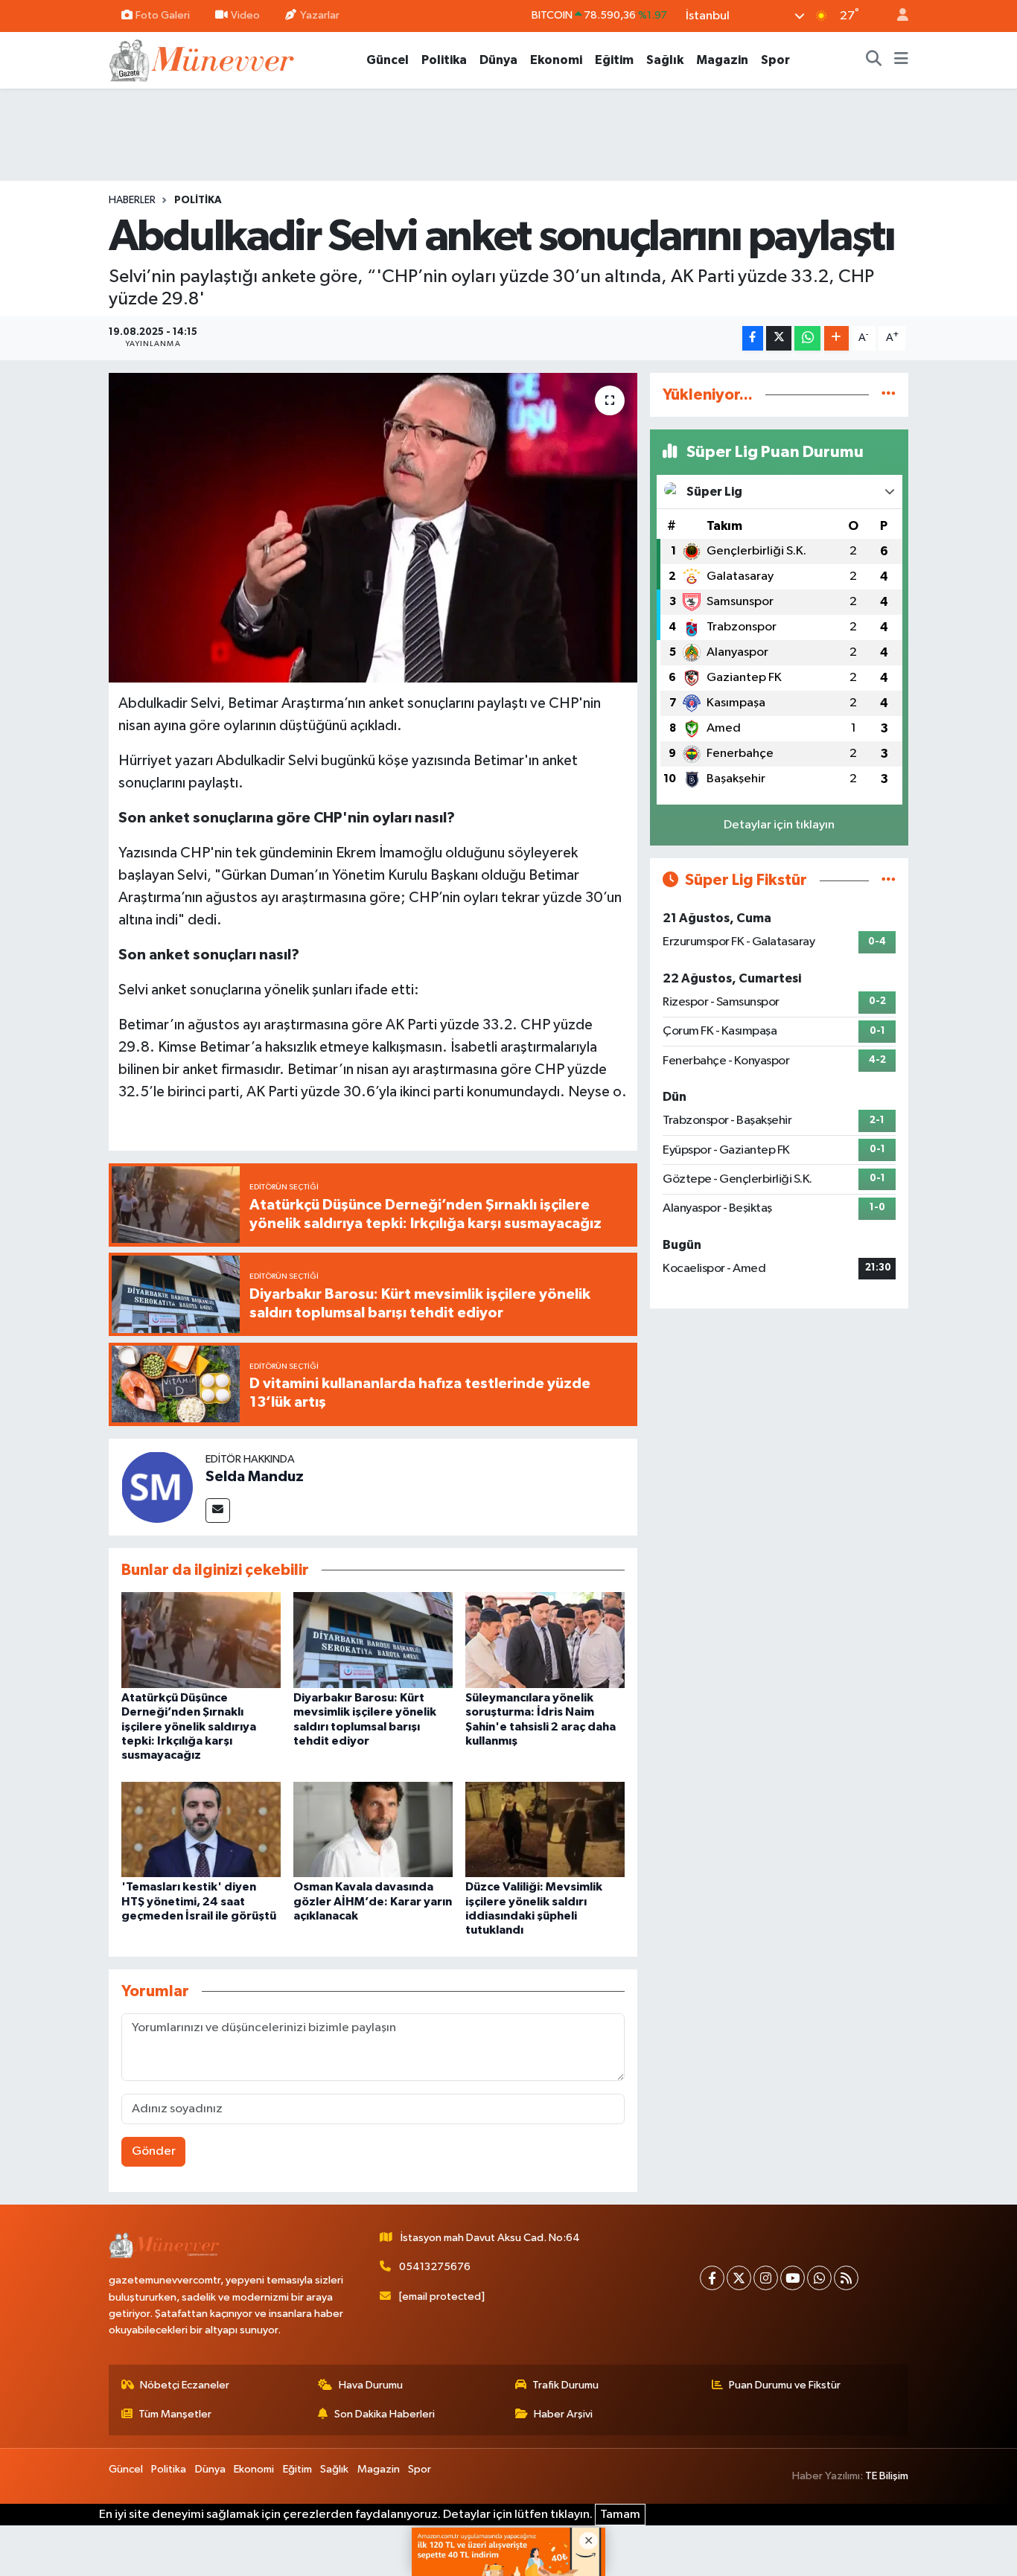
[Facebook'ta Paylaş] (753, 338)
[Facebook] (712, 2278)
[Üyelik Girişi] (896, 16)
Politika (444, 60)
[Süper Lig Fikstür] (889, 880)
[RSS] (846, 2278)
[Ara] (874, 60)
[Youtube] (793, 2278)
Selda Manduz (255, 1477)
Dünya (498, 60)
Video (245, 15)
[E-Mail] (218, 1511)
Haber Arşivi (563, 2414)
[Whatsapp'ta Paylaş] (807, 338)
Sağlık (665, 60)
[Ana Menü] (901, 60)
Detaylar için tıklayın (779, 825)
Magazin (722, 60)
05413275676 (435, 2267)
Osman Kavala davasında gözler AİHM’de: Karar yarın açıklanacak (373, 1901)
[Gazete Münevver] (203, 59)
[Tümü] (889, 395)
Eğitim (614, 60)
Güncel (388, 60)
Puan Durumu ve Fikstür (785, 2385)
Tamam (620, 2515)
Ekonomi (556, 60)
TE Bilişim (887, 2476)
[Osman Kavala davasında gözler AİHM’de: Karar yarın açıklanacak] (373, 1829)
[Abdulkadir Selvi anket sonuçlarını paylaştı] (373, 528)
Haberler (132, 200)
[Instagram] (766, 2278)
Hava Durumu (371, 2385)
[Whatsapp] (819, 2278)
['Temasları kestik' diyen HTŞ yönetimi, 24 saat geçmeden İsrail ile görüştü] (201, 1829)
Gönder (154, 2151)
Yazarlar (320, 15)
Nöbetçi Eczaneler (185, 2385)
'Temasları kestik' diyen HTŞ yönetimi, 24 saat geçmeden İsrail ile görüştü (199, 1901)
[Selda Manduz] (157, 1487)
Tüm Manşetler (175, 2414)
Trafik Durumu (565, 2385)
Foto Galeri (163, 15)
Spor (775, 60)
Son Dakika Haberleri (385, 2414)
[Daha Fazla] (836, 338)
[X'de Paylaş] (779, 338)
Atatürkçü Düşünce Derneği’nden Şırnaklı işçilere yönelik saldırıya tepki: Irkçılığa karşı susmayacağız (189, 1726)
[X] (739, 2278)
